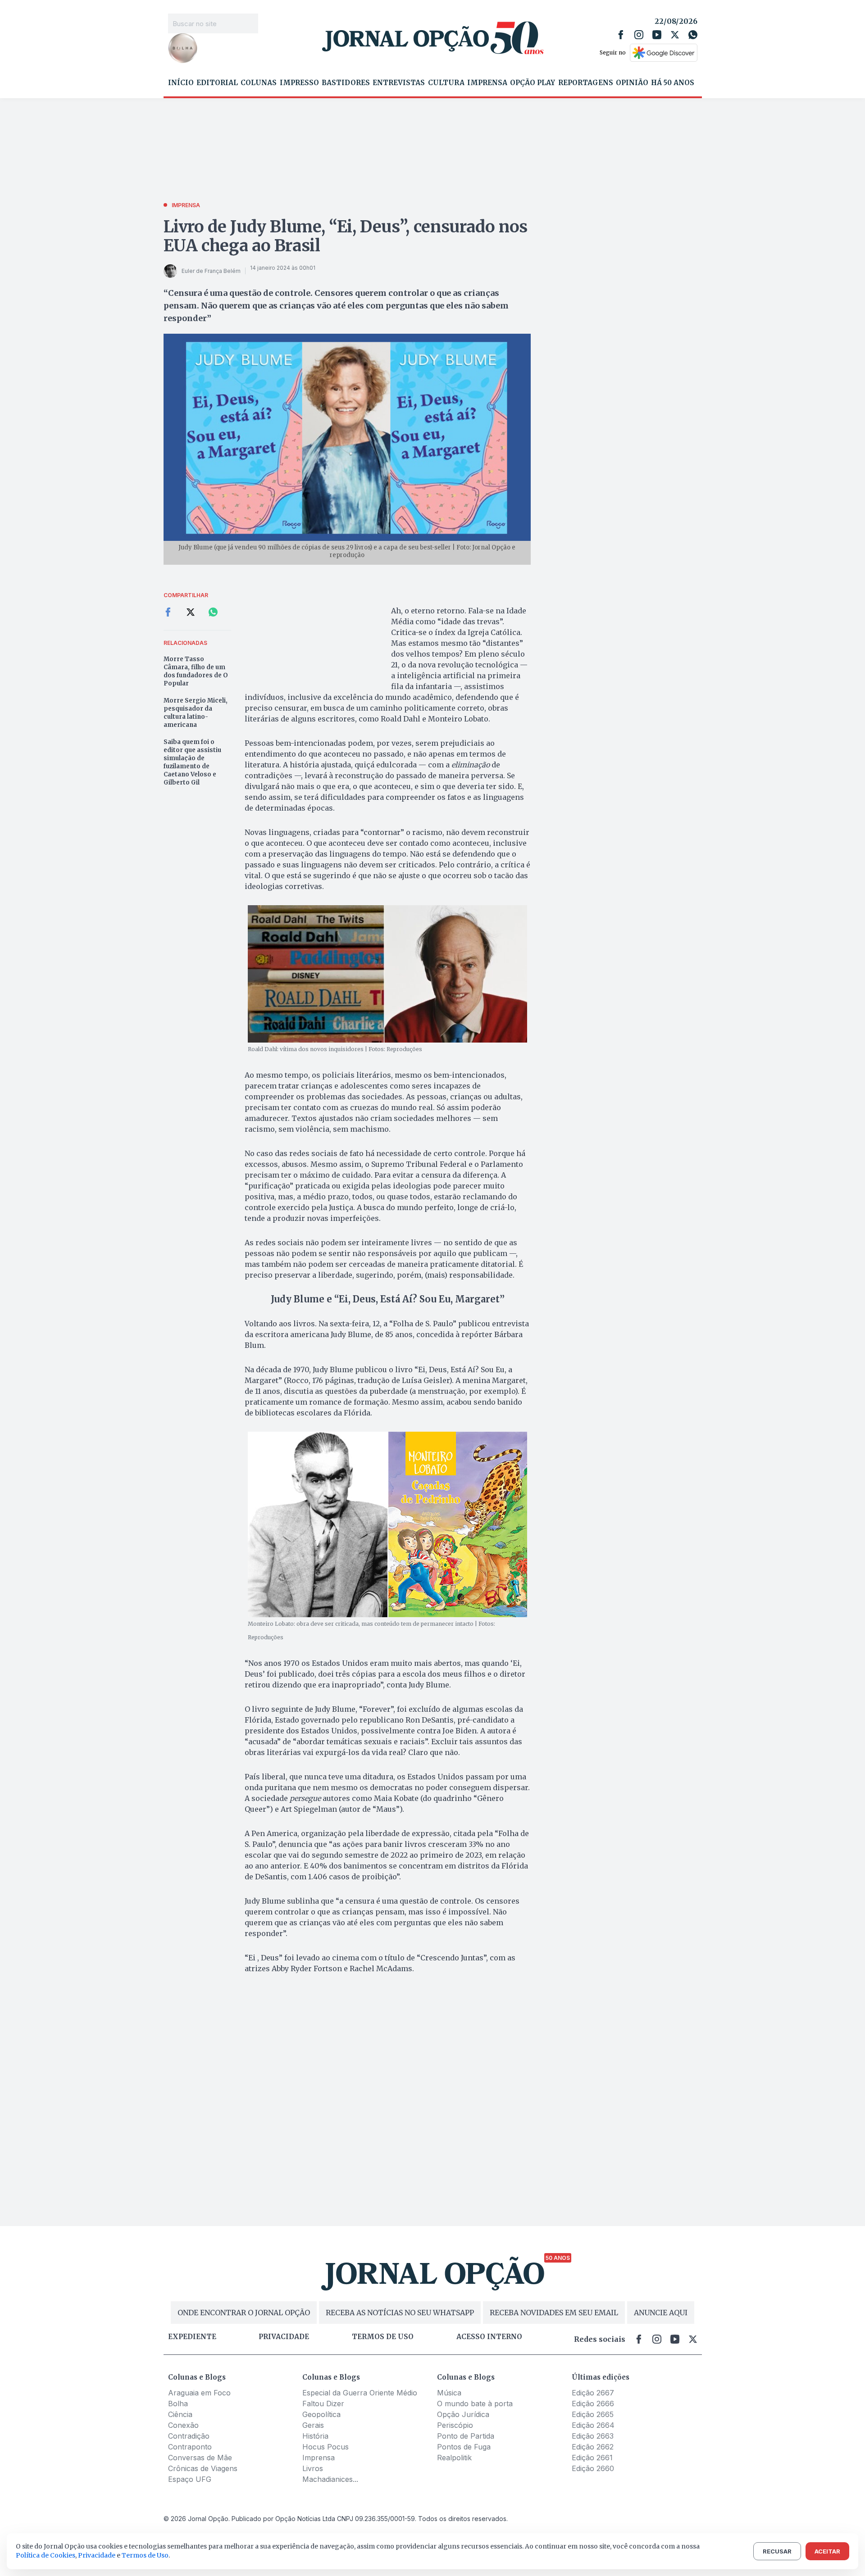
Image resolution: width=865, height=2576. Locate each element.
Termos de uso (383, 2337)
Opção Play (533, 83)
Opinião (632, 83)
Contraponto (190, 2447)
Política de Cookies (46, 2555)
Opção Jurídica (463, 2414)
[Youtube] (657, 35)
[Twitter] (675, 35)
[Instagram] (639, 35)
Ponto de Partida (466, 2436)
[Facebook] (621, 35)
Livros (313, 2468)
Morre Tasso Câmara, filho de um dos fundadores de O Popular (196, 671)
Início (181, 83)
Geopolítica (321, 2414)
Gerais (313, 2425)
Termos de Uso (145, 2555)
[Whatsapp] (693, 35)
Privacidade (284, 2337)
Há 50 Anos (673, 83)
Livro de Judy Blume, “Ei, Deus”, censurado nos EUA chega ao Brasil (346, 236)
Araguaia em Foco (199, 2393)
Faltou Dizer (323, 2404)
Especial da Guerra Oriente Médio (360, 2393)
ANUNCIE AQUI (661, 2313)
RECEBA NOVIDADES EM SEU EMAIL (554, 2313)
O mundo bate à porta (475, 2404)
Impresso (299, 83)
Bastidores (346, 83)
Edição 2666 (593, 2404)
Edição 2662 (593, 2447)
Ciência (180, 2414)
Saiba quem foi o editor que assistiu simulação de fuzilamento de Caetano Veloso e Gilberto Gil (192, 762)
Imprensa (487, 83)
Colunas (259, 83)
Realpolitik (454, 2458)
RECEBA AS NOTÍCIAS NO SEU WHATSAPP (400, 2313)
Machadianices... (330, 2479)
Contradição (189, 2436)
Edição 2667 (593, 2393)
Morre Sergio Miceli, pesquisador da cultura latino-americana (196, 713)
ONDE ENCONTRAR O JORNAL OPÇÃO (244, 2313)
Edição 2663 (593, 2436)
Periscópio (455, 2425)
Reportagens (586, 83)
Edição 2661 (592, 2458)
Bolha (178, 2404)
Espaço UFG (190, 2479)
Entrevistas (399, 83)
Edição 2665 (593, 2414)
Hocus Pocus (326, 2447)
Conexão (183, 2425)
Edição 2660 (593, 2468)
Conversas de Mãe (200, 2458)
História (315, 2436)
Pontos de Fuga (464, 2447)
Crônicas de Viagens (203, 2468)
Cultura (446, 83)
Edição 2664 (593, 2425)
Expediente (192, 2337)
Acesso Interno (489, 2337)
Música (449, 2393)
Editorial (217, 83)
